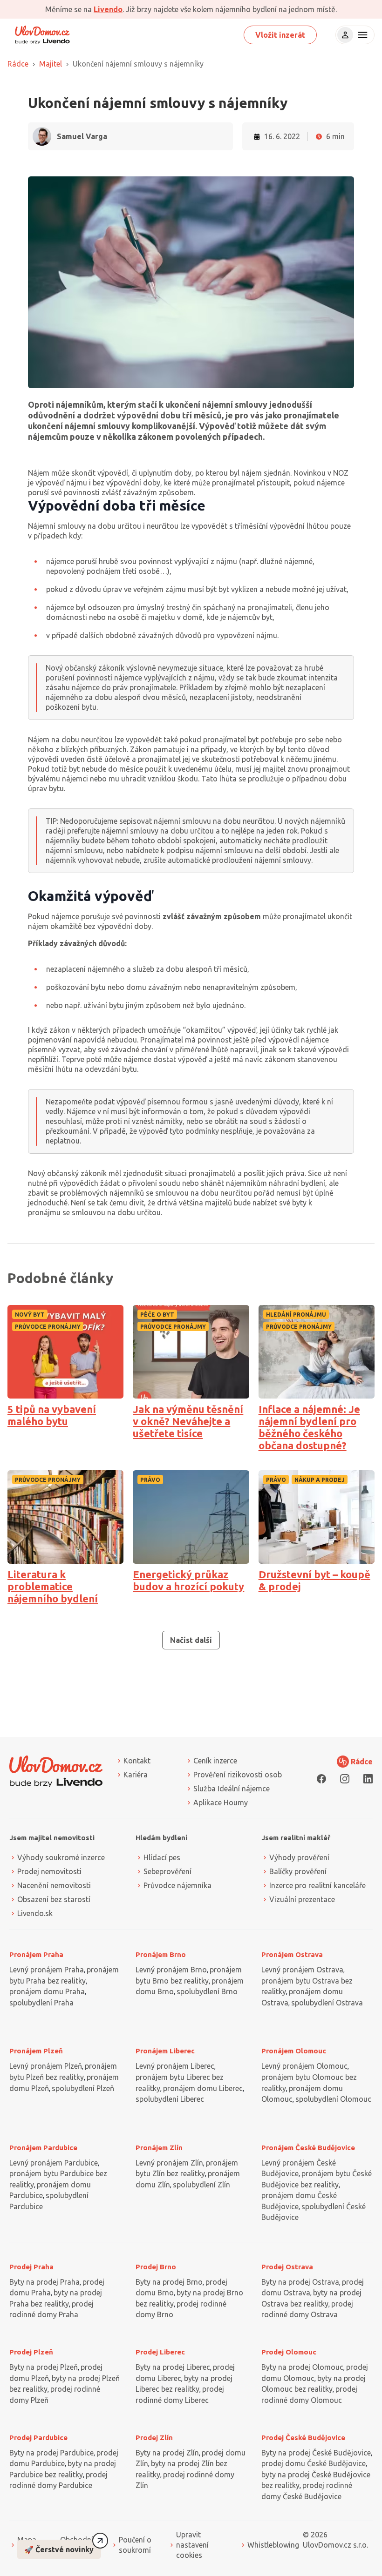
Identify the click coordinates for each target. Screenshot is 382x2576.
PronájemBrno (161, 1954)
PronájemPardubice (43, 2148)
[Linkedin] (368, 1779)
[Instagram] (345, 1779)
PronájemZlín (159, 2148)
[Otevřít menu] (362, 35)
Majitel (51, 64)
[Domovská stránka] (42, 35)
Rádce (18, 64)
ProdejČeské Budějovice (303, 2438)
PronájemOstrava (292, 1954)
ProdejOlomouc (289, 2352)
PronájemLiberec (165, 2051)
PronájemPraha (36, 1954)
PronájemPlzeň (36, 2051)
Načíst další (191, 1640)
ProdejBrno (156, 2267)
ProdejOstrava (287, 2267)
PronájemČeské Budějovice (308, 2148)
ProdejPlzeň (31, 2352)
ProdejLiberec (160, 2352)
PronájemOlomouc (294, 2051)
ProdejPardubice (38, 2438)
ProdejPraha (31, 2267)
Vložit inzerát (280, 35)
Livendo (108, 9)
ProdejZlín (154, 2438)
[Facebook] (321, 1779)
